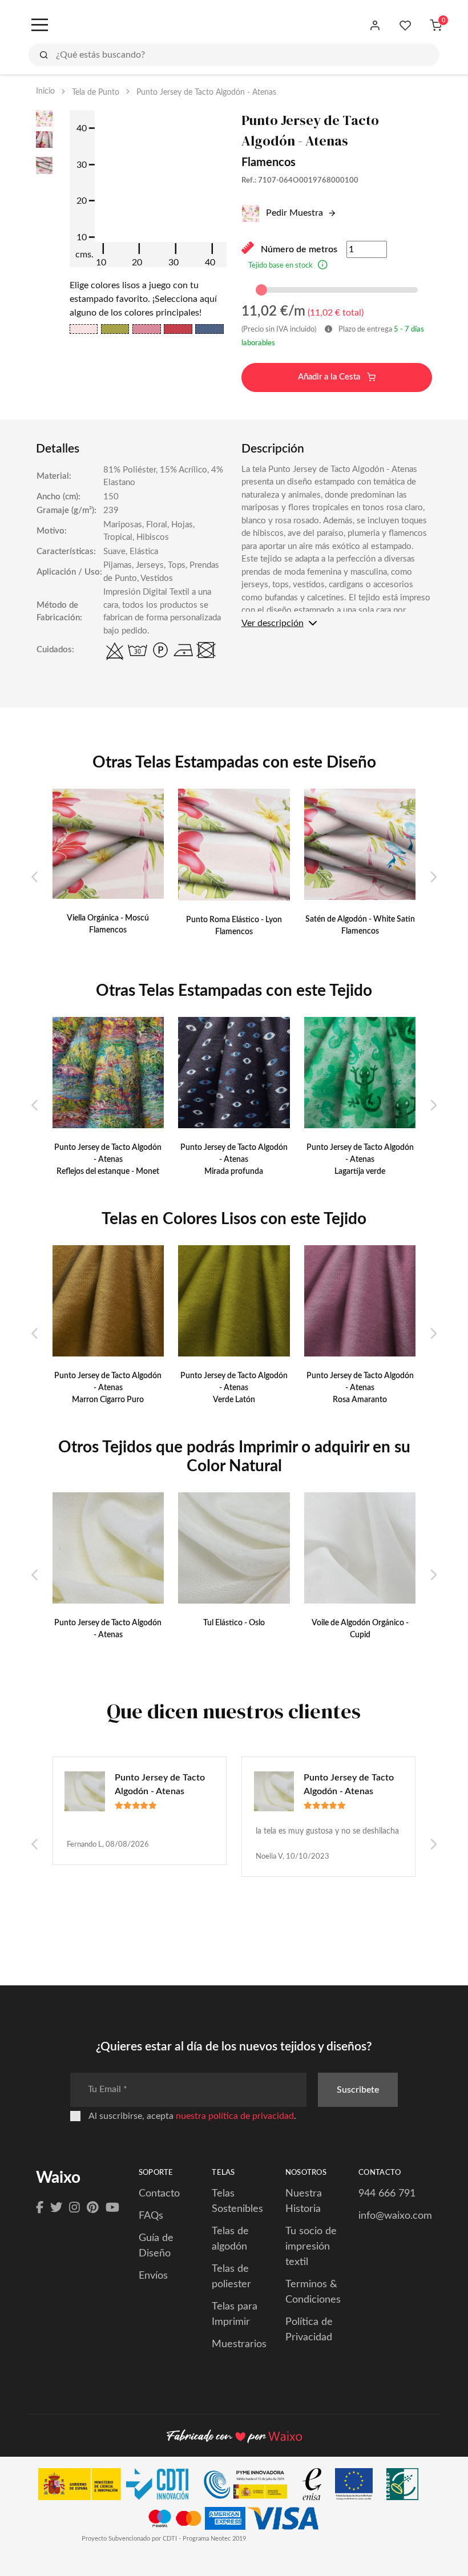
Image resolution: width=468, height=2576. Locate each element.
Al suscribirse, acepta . (192, 2116)
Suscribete (358, 2090)
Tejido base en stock (281, 266)
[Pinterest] (93, 2208)
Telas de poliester (231, 2277)
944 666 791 (387, 2194)
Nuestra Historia (304, 2201)
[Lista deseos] (406, 26)
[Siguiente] (433, 878)
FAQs (151, 2216)
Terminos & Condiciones (313, 2292)
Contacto (159, 2194)
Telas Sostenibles (237, 2201)
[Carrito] (436, 26)
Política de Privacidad (309, 2330)
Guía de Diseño (156, 2246)
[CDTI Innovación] (119, 2487)
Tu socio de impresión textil (311, 2247)
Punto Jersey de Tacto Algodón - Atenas (160, 1784)
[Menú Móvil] (39, 26)
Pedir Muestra (293, 213)
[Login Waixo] (375, 26)
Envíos (153, 2276)
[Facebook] (40, 2208)
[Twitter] (56, 2208)
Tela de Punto (96, 92)
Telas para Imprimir (235, 2314)
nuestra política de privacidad (235, 2116)
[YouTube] (112, 2208)
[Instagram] (74, 2208)
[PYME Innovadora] (251, 2487)
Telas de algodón (230, 2239)
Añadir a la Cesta (330, 377)
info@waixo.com (395, 2216)
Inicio (45, 91)
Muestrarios (239, 2344)
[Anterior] (35, 878)
